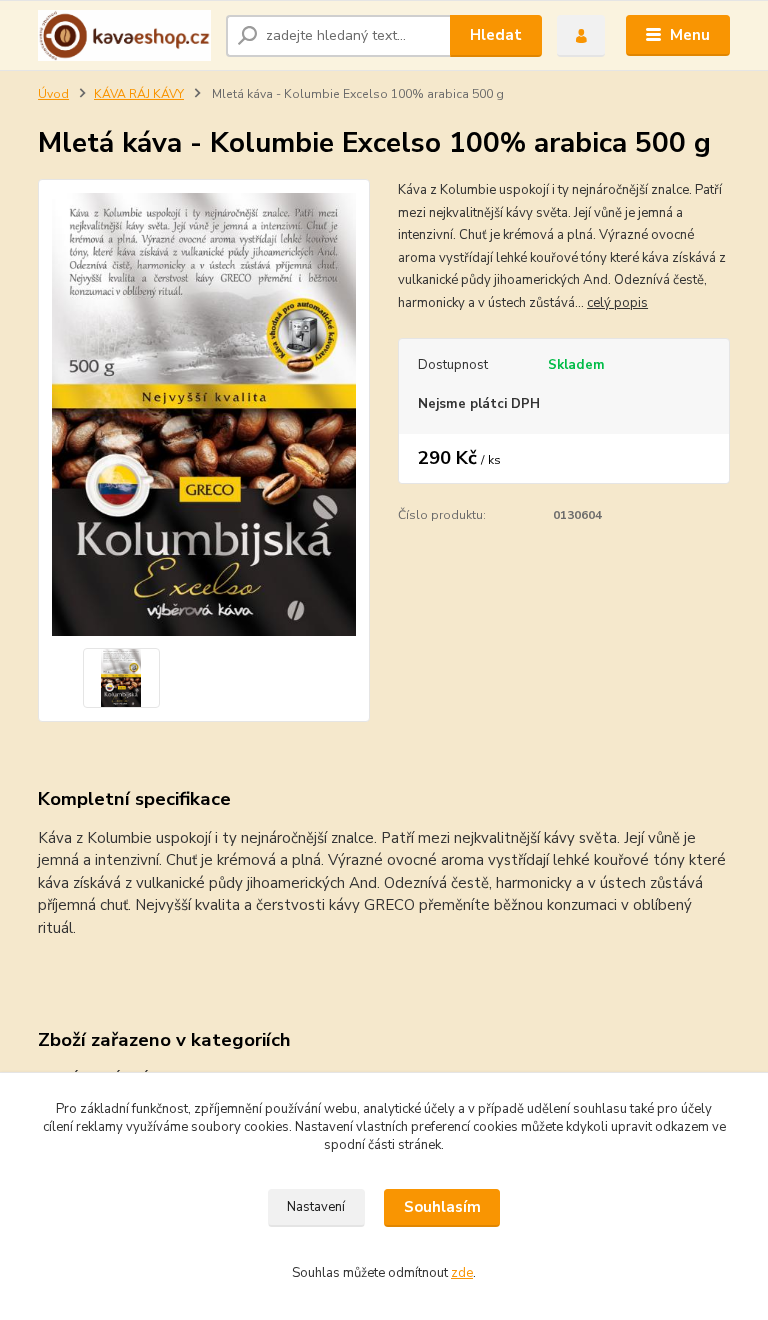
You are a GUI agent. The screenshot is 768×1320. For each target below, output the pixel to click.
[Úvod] (124, 35)
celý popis (617, 303)
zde (462, 1273)
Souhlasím (442, 1207)
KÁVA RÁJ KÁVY (139, 94)
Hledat (496, 35)
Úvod (53, 94)
